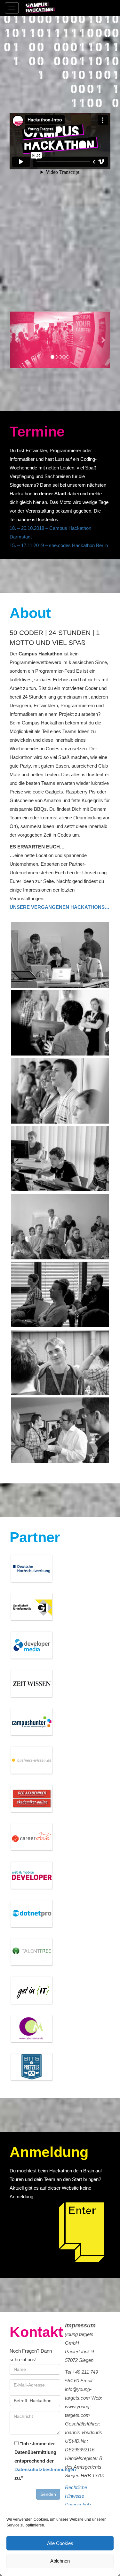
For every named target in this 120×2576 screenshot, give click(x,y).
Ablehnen (60, 2561)
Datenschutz (78, 2505)
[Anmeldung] (85, 2234)
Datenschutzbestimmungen (45, 2469)
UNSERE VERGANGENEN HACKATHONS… (60, 907)
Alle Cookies (60, 2543)
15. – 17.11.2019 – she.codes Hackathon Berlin (59, 545)
